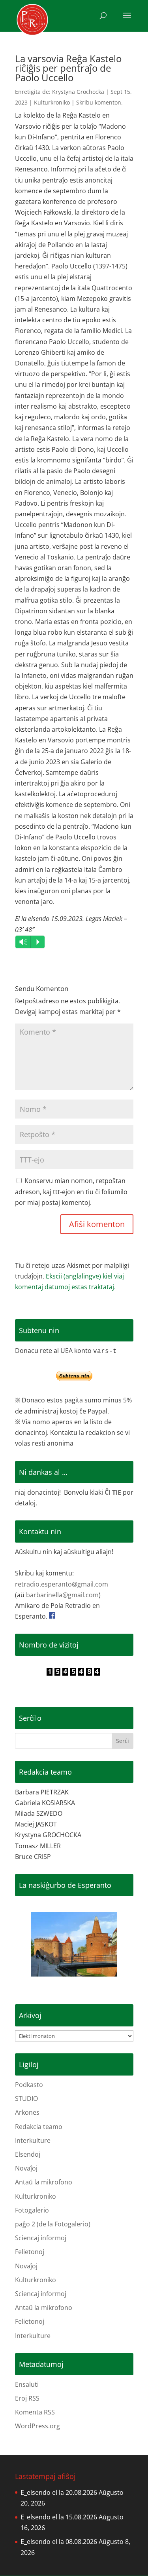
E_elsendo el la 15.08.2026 (59, 2517)
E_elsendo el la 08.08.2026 (59, 2542)
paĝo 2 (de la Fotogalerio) (53, 2224)
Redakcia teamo (39, 2127)
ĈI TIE (113, 1492)
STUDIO (26, 2098)
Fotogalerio (32, 2210)
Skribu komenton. (99, 102)
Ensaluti (27, 2384)
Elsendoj (28, 2154)
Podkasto (29, 2085)
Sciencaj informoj (41, 2238)
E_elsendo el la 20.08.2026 (59, 2492)
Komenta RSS (35, 2412)
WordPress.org (37, 2426)
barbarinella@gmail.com (62, 1595)
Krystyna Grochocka (78, 92)
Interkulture (33, 2140)
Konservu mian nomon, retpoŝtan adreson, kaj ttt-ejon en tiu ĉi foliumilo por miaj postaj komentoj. (71, 1191)
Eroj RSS (27, 2398)
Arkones (27, 2112)
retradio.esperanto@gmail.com (62, 1584)
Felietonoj (30, 2252)
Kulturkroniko (52, 102)
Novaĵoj (26, 2168)
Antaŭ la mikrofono (44, 2182)
